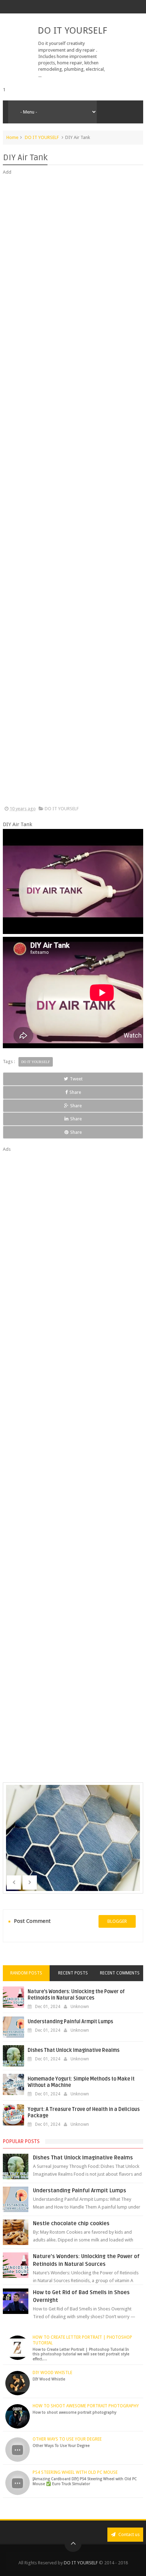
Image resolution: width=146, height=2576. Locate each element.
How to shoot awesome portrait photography (86, 2406)
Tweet (76, 1079)
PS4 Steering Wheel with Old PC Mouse (75, 2472)
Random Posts (26, 1973)
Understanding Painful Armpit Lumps (70, 2022)
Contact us (128, 2534)
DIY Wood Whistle (52, 2373)
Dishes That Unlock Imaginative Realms (74, 2050)
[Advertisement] (73, 491)
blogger (117, 1921)
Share (75, 1092)
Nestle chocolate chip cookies (71, 2223)
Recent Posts (73, 1973)
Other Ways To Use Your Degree (67, 2439)
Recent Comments (120, 1973)
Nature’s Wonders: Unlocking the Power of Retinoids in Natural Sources (76, 1995)
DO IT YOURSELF (72, 30)
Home (12, 137)
